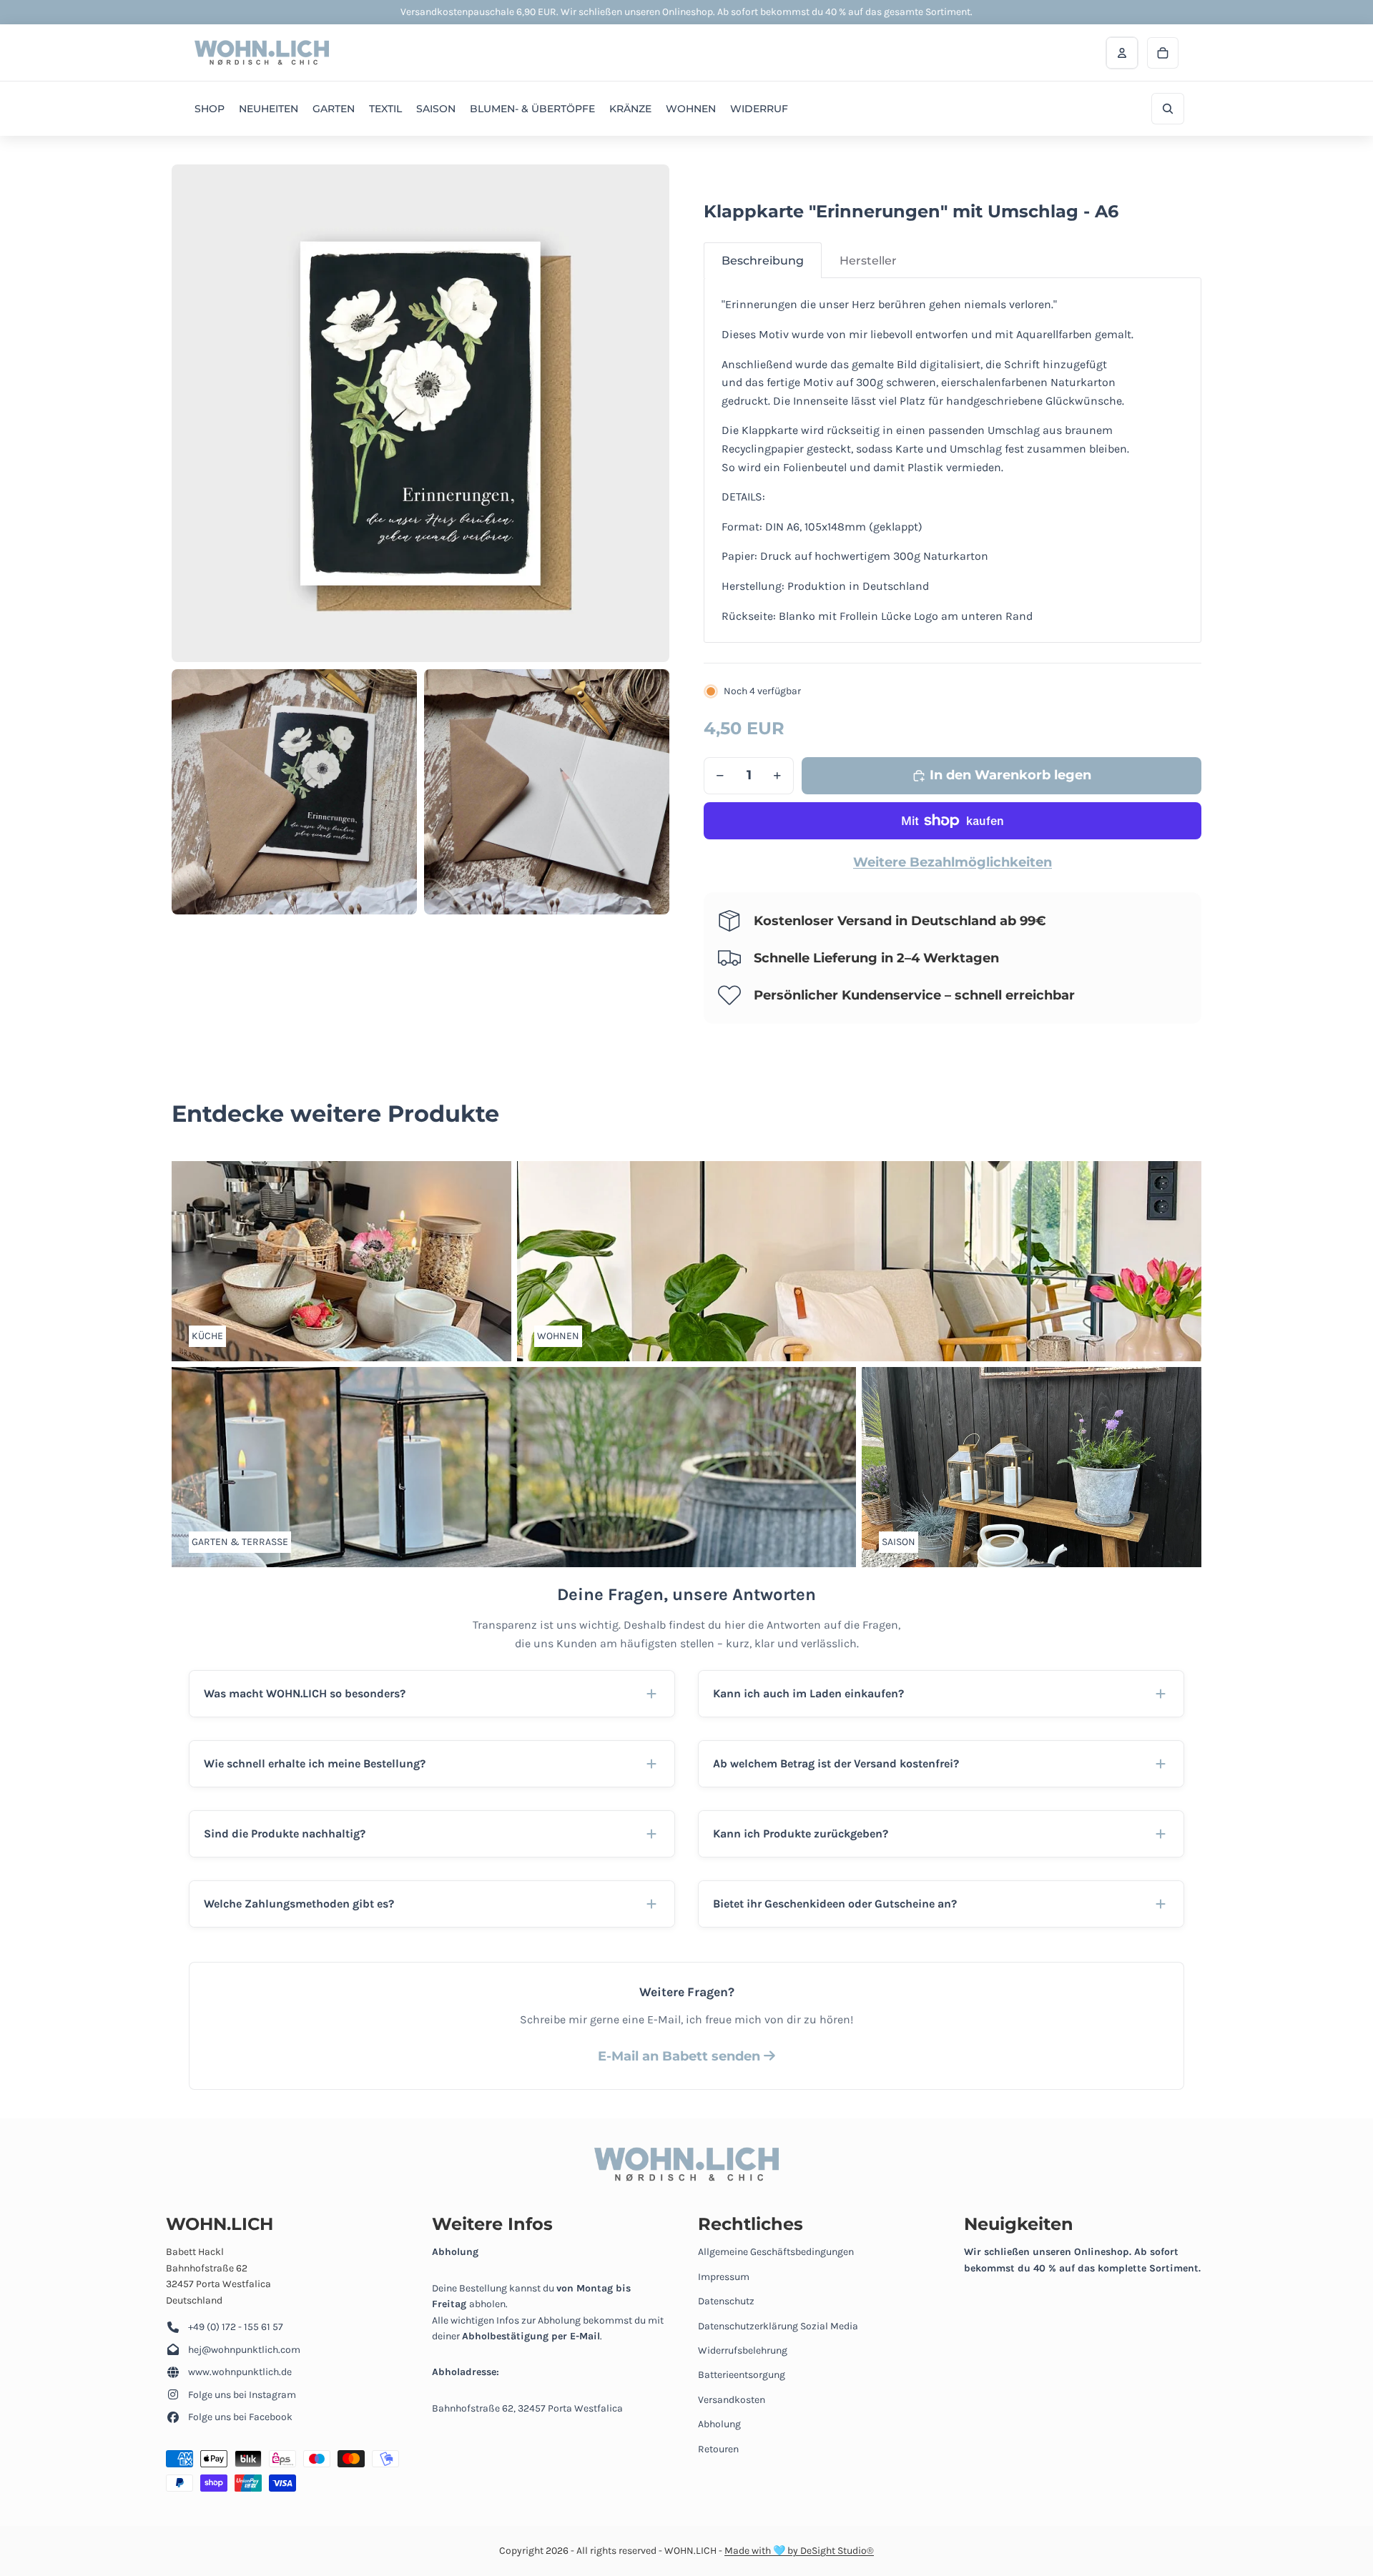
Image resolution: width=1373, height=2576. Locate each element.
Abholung (719, 2424)
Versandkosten (732, 2400)
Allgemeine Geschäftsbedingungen (776, 2252)
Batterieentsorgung (742, 2375)
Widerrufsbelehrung (743, 2350)
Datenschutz (726, 2301)
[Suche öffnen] (1168, 109)
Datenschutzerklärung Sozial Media (778, 2326)
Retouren (718, 2449)
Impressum (724, 2277)
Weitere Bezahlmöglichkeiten (953, 862)
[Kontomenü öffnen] (1122, 53)
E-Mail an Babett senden (681, 2056)
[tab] (763, 261)
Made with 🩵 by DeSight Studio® (799, 2551)
